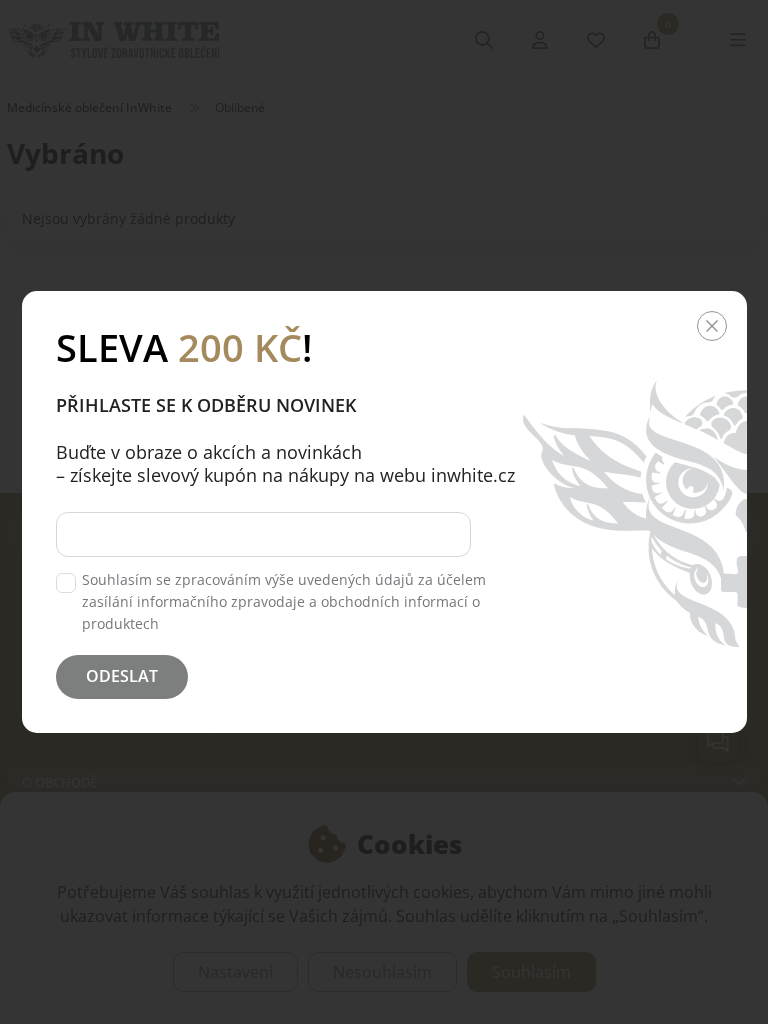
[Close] (712, 326)
